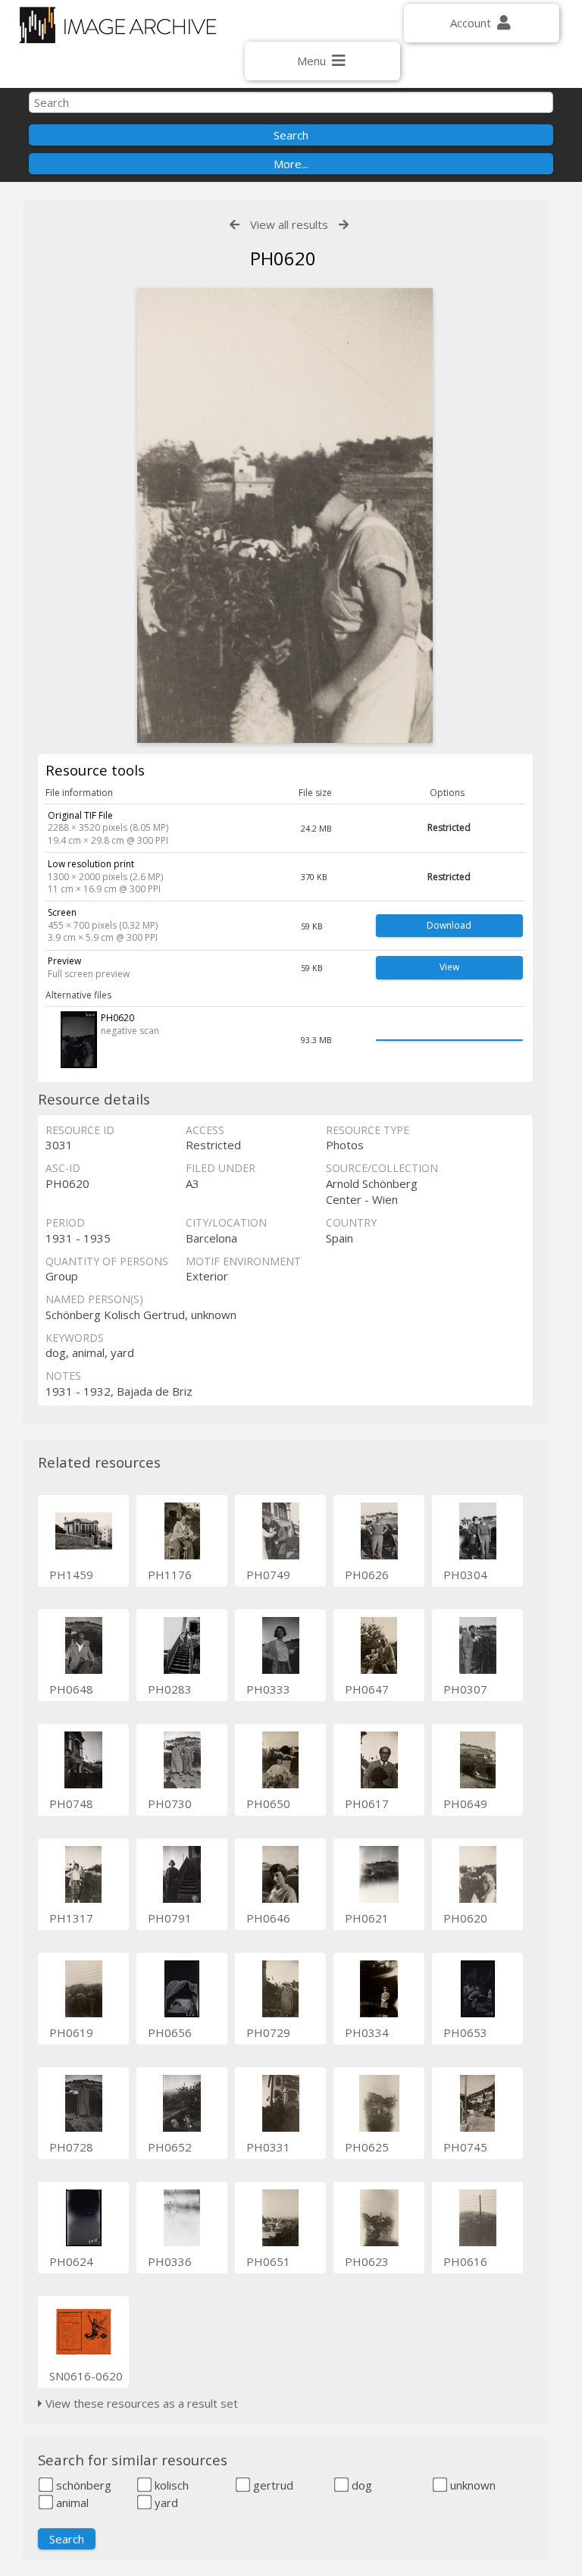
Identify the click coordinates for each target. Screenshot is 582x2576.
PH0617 (367, 1804)
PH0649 (465, 1804)
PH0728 (71, 2147)
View (449, 967)
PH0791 (170, 1918)
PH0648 (71, 1689)
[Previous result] (235, 225)
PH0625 (367, 2147)
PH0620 (465, 1918)
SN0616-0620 (86, 2376)
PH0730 (170, 1804)
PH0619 (71, 2032)
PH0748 (71, 1804)
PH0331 (268, 2147)
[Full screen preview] (285, 516)
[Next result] (344, 225)
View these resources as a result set (140, 2403)
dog (360, 2485)
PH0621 (367, 1918)
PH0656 (170, 2032)
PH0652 (170, 2147)
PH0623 (367, 2261)
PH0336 (170, 2261)
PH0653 (465, 2032)
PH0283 (170, 1689)
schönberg (82, 2485)
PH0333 (268, 1689)
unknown (471, 2485)
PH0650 (268, 1804)
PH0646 (268, 1918)
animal (71, 2502)
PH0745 (465, 2147)
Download (449, 925)
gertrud (272, 2485)
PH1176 (170, 1575)
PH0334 (367, 2032)
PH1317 (71, 1918)
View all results (289, 224)
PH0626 (367, 1575)
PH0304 (465, 1575)
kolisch (170, 2485)
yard (165, 2502)
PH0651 (268, 2261)
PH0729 (268, 2032)
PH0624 (71, 2261)
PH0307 (465, 1689)
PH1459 (71, 1575)
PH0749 (268, 1575)
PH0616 (465, 2261)
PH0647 (367, 1689)
